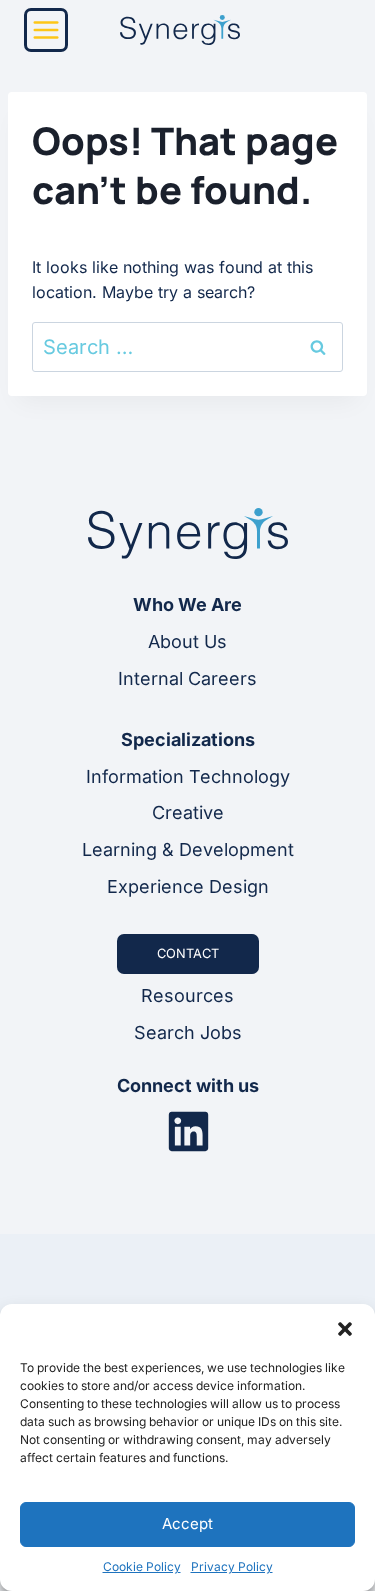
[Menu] (46, 30)
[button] (345, 1329)
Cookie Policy (142, 1566)
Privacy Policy (232, 1566)
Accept (187, 1523)
